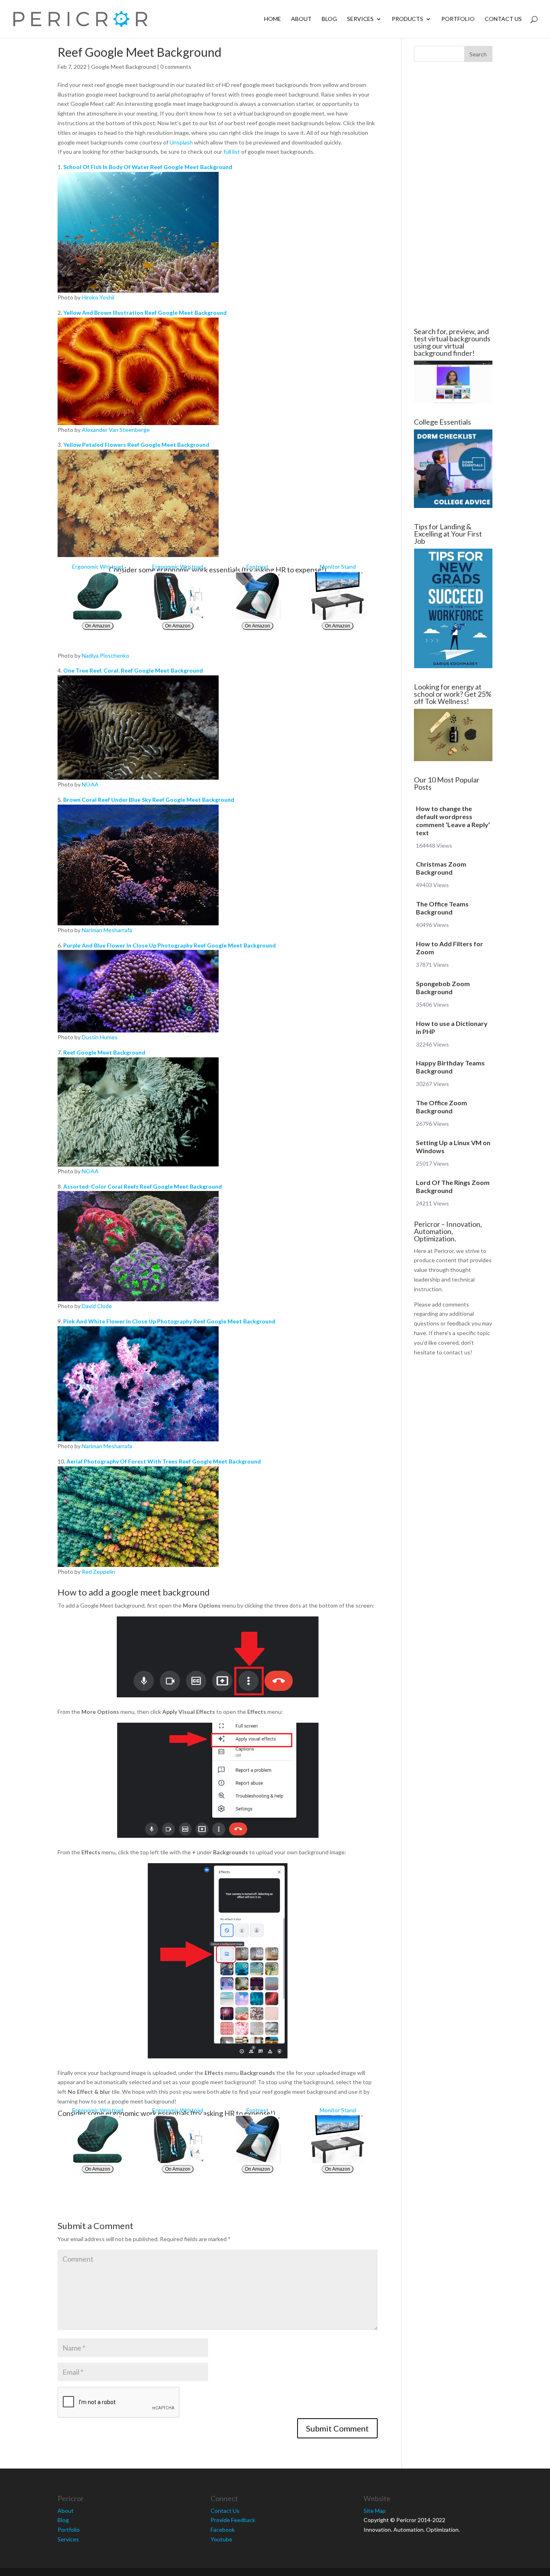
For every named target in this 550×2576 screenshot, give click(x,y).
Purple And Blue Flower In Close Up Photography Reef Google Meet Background (170, 945)
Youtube (221, 2539)
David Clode (97, 1306)
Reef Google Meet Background (104, 1052)
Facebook (223, 2530)
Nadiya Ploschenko (105, 655)
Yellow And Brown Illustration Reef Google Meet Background (145, 313)
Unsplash (181, 142)
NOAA (90, 784)
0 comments (176, 67)
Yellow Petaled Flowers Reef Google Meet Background (136, 445)
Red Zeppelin (98, 1572)
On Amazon (98, 626)
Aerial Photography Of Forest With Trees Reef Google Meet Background (164, 1461)
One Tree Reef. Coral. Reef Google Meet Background (133, 670)
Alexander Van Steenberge (116, 430)
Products (407, 19)
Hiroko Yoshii (98, 297)
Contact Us (503, 19)
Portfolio (458, 19)
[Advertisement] (453, 195)
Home (273, 19)
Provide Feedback (233, 2520)
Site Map (375, 2511)
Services (360, 19)
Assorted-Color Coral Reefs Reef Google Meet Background (143, 1186)
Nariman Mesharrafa (107, 930)
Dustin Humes (100, 1037)
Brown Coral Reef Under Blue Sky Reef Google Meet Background (149, 800)
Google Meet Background (123, 67)
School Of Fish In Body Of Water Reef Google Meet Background (148, 167)
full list (232, 152)
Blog (329, 19)
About (301, 19)
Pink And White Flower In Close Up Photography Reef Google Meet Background (169, 1321)
